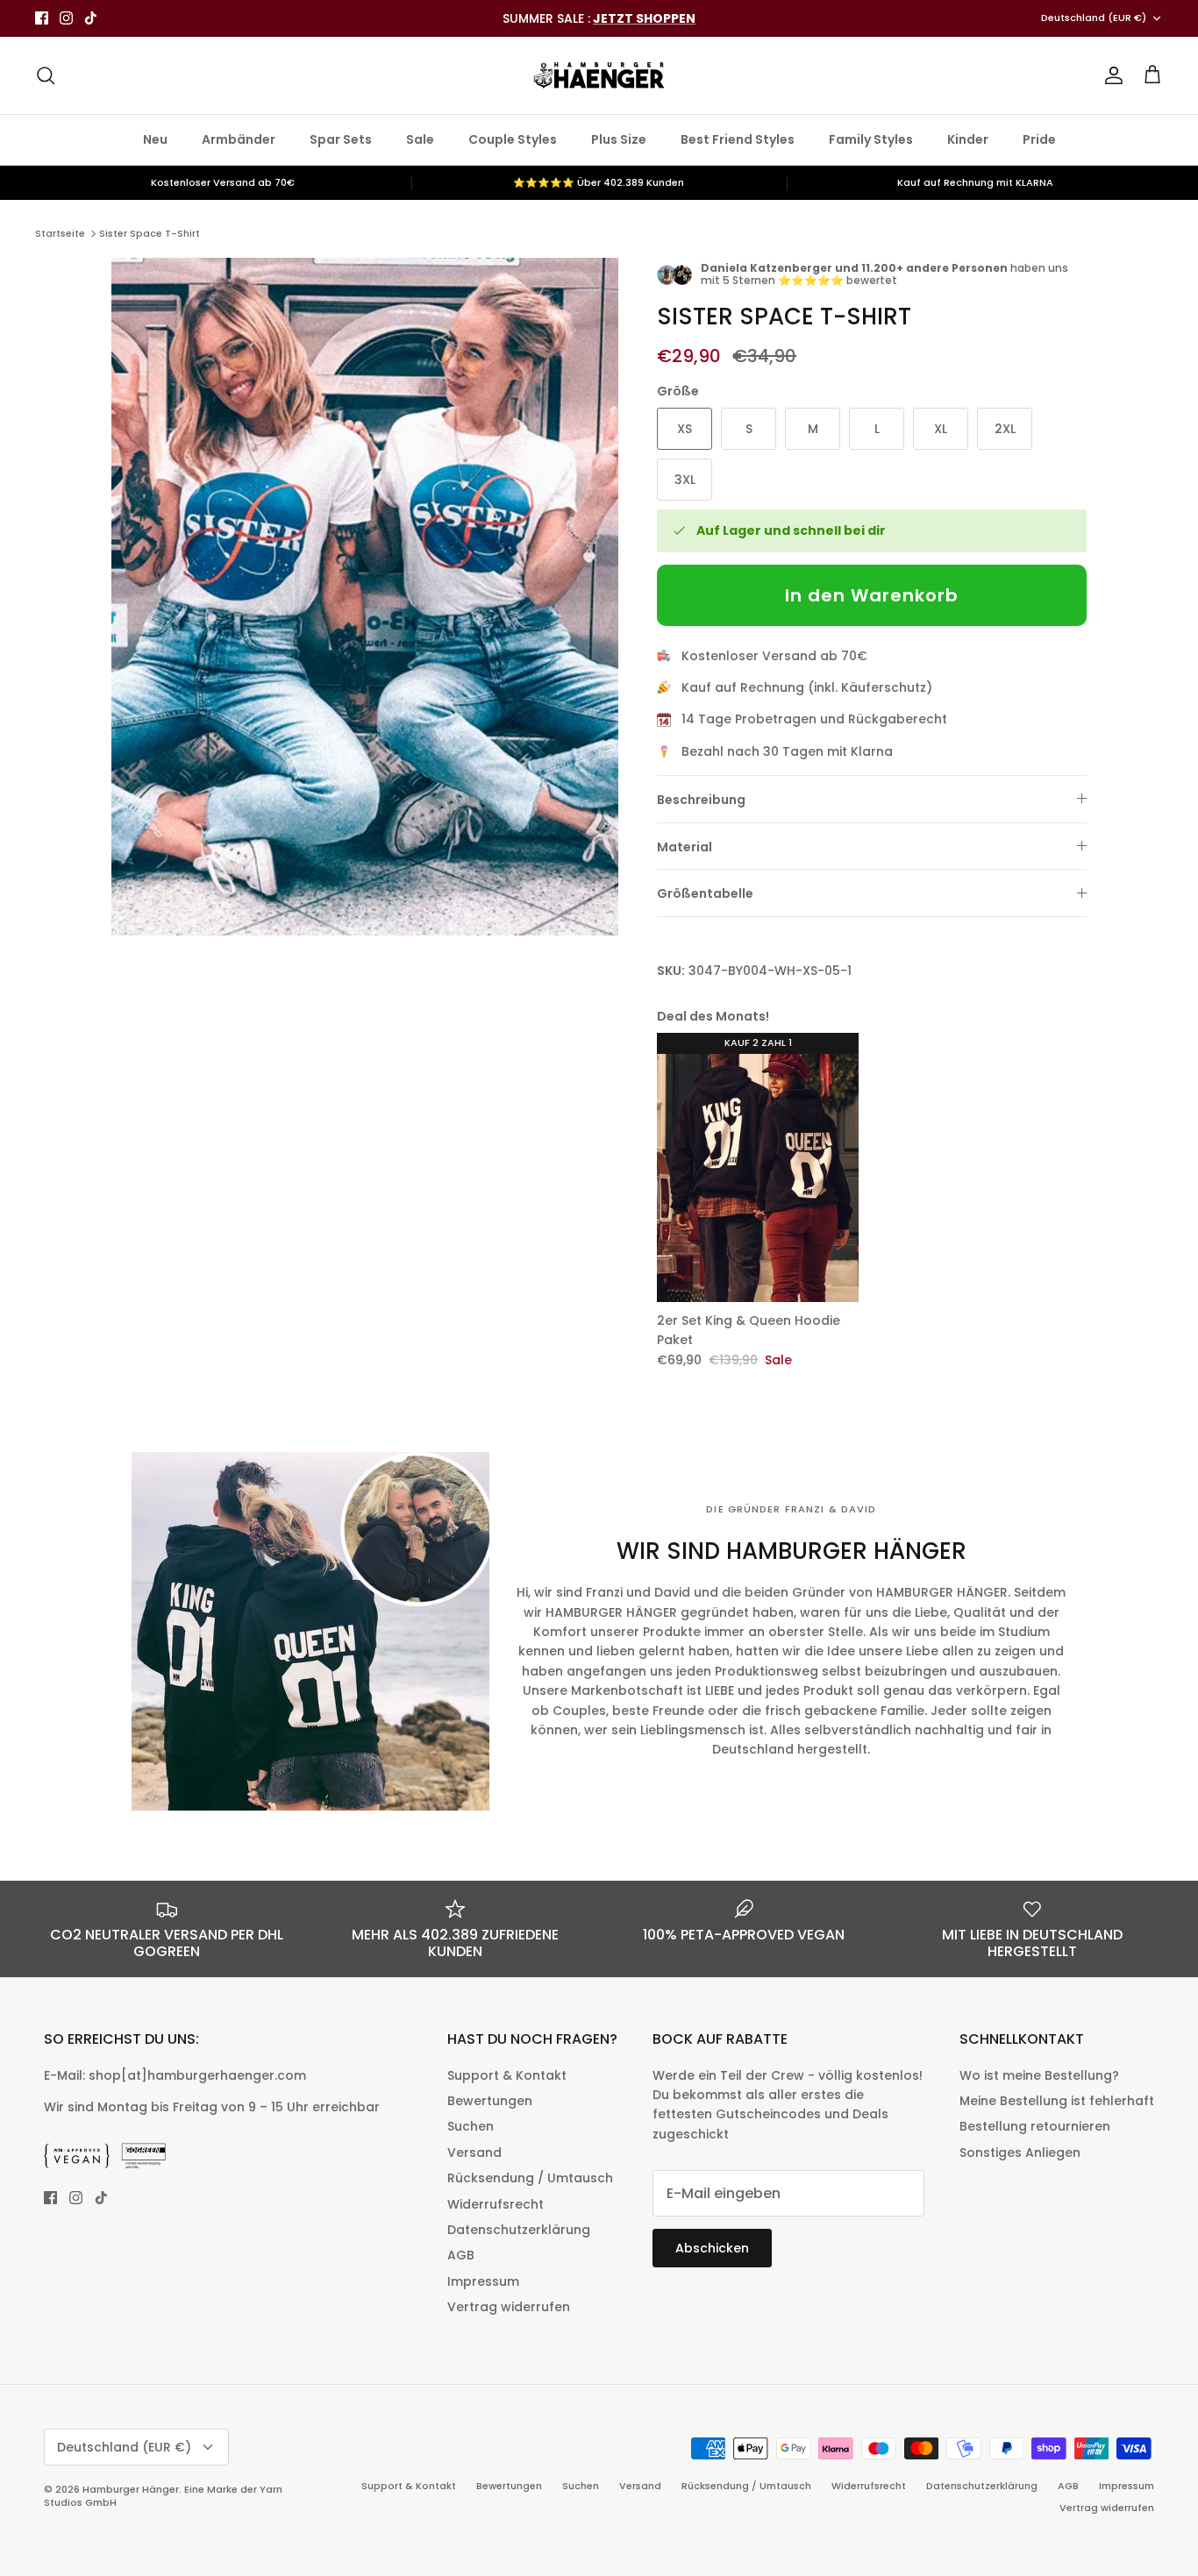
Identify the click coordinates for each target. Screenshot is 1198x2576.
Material (685, 847)
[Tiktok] (91, 18)
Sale (420, 139)
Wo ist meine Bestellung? (1039, 2075)
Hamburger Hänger (131, 2489)
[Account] (1110, 75)
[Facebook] (42, 18)
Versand (474, 2153)
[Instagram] (66, 18)
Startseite (60, 233)
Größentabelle (705, 893)
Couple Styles (513, 139)
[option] (365, 597)
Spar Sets (341, 139)
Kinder (968, 139)
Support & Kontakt (507, 2075)
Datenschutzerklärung (519, 2230)
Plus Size (619, 139)
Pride (1039, 139)
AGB (461, 2255)
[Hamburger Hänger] (599, 75)
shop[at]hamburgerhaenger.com (197, 2075)
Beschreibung (701, 800)
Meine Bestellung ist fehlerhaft (1057, 2101)
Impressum (483, 2281)
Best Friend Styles (738, 139)
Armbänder (239, 139)
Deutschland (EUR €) (1094, 18)
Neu (155, 139)
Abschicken (712, 2248)
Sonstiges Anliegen (1020, 2153)
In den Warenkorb (872, 595)
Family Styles (871, 139)
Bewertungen (490, 2101)
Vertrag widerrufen (509, 2307)
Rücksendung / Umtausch (530, 2178)
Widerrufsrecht (496, 2204)
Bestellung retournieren (1035, 2126)
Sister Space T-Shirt (150, 233)
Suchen (471, 2126)
